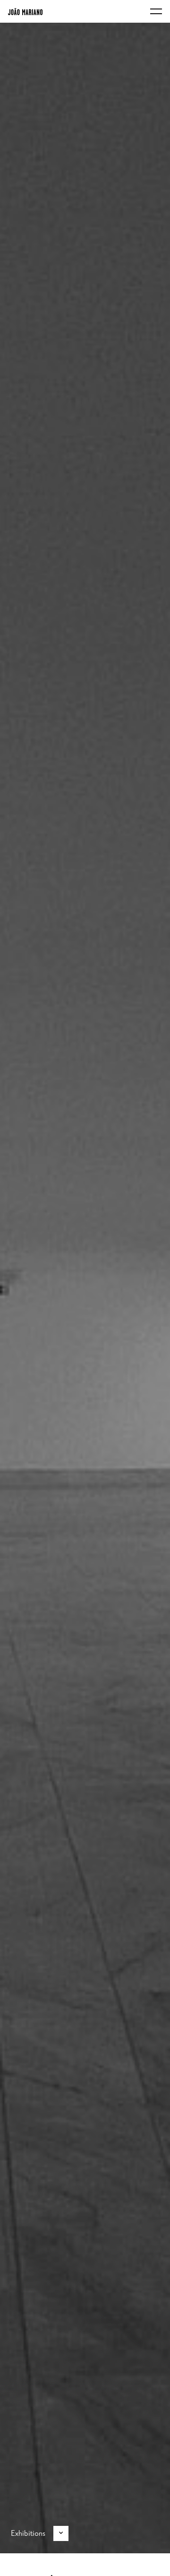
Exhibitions (28, 2533)
